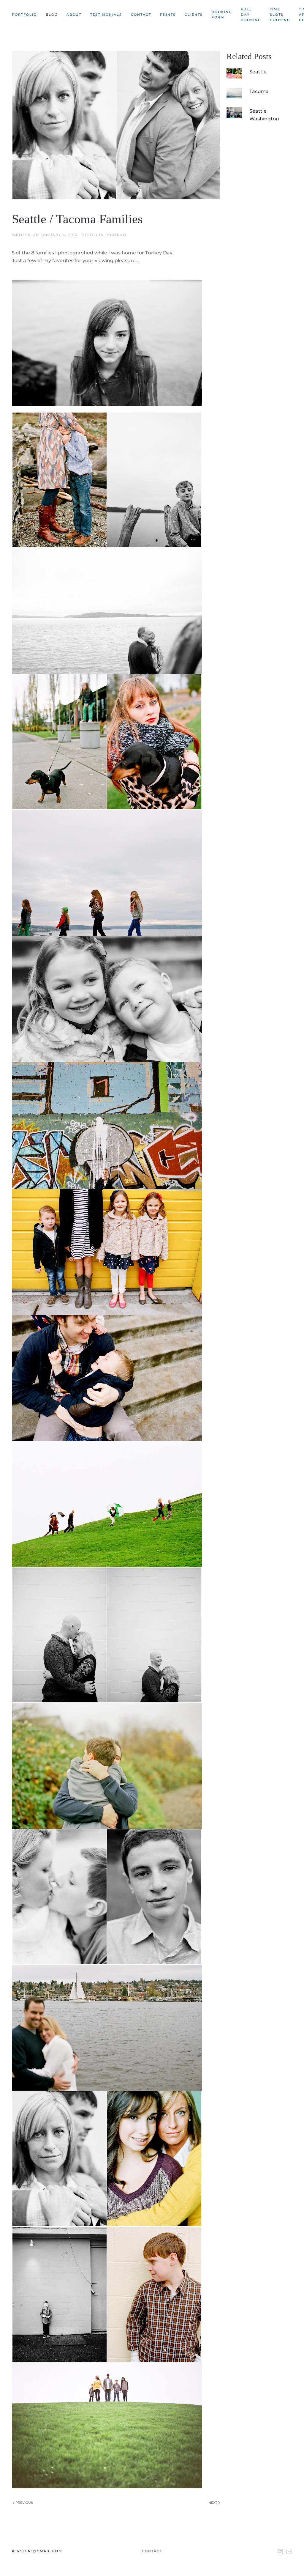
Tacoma (259, 91)
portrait (116, 235)
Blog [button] (52, 15)
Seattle (258, 72)
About (74, 15)
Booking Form (222, 15)
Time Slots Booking (280, 15)
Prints (168, 15)
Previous (24, 2503)
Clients (194, 15)
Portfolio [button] (24, 15)
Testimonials (106, 15)
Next (213, 2503)
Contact (141, 15)
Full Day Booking (251, 15)
